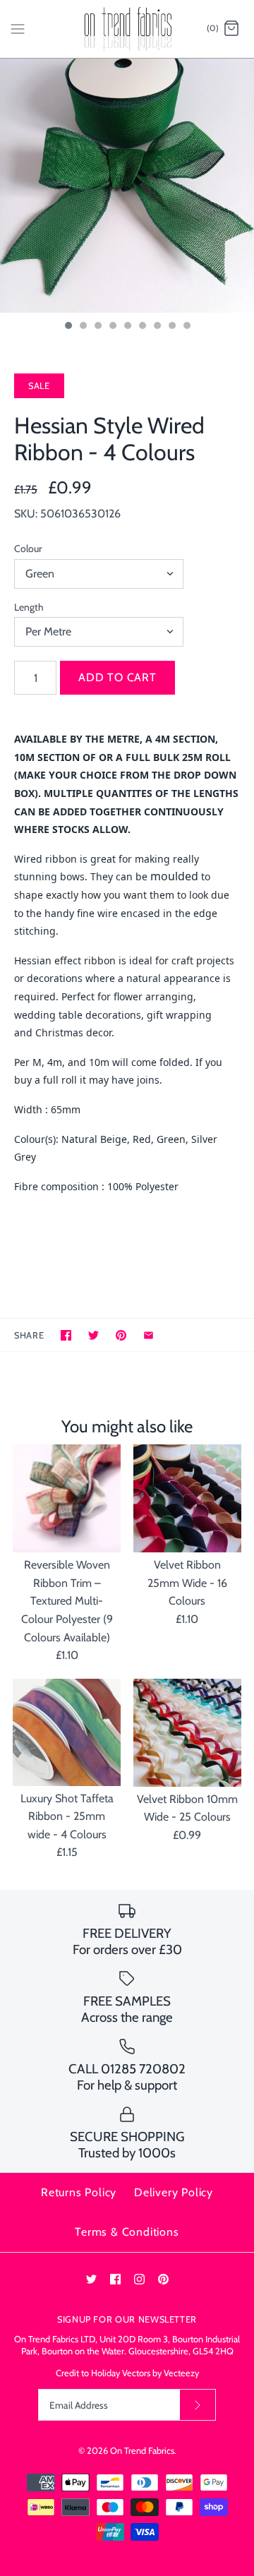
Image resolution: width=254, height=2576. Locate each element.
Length (29, 607)
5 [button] (127, 327)
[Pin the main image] (121, 1335)
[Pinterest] (163, 2279)
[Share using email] (149, 1335)
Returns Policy (79, 2192)
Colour (28, 549)
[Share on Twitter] (93, 1335)
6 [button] (142, 327)
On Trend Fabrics (142, 2451)
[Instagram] (139, 2279)
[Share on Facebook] (66, 1335)
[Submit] (198, 2405)
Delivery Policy (174, 2192)
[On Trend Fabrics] (127, 29)
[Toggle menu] (18, 28)
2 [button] (83, 327)
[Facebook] (115, 2279)
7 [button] (157, 327)
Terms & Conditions (127, 2232)
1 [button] (68, 327)
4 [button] (112, 327)
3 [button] (97, 327)
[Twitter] (91, 2279)
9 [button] (186, 327)
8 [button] (171, 327)
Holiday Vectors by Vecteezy (145, 2373)
